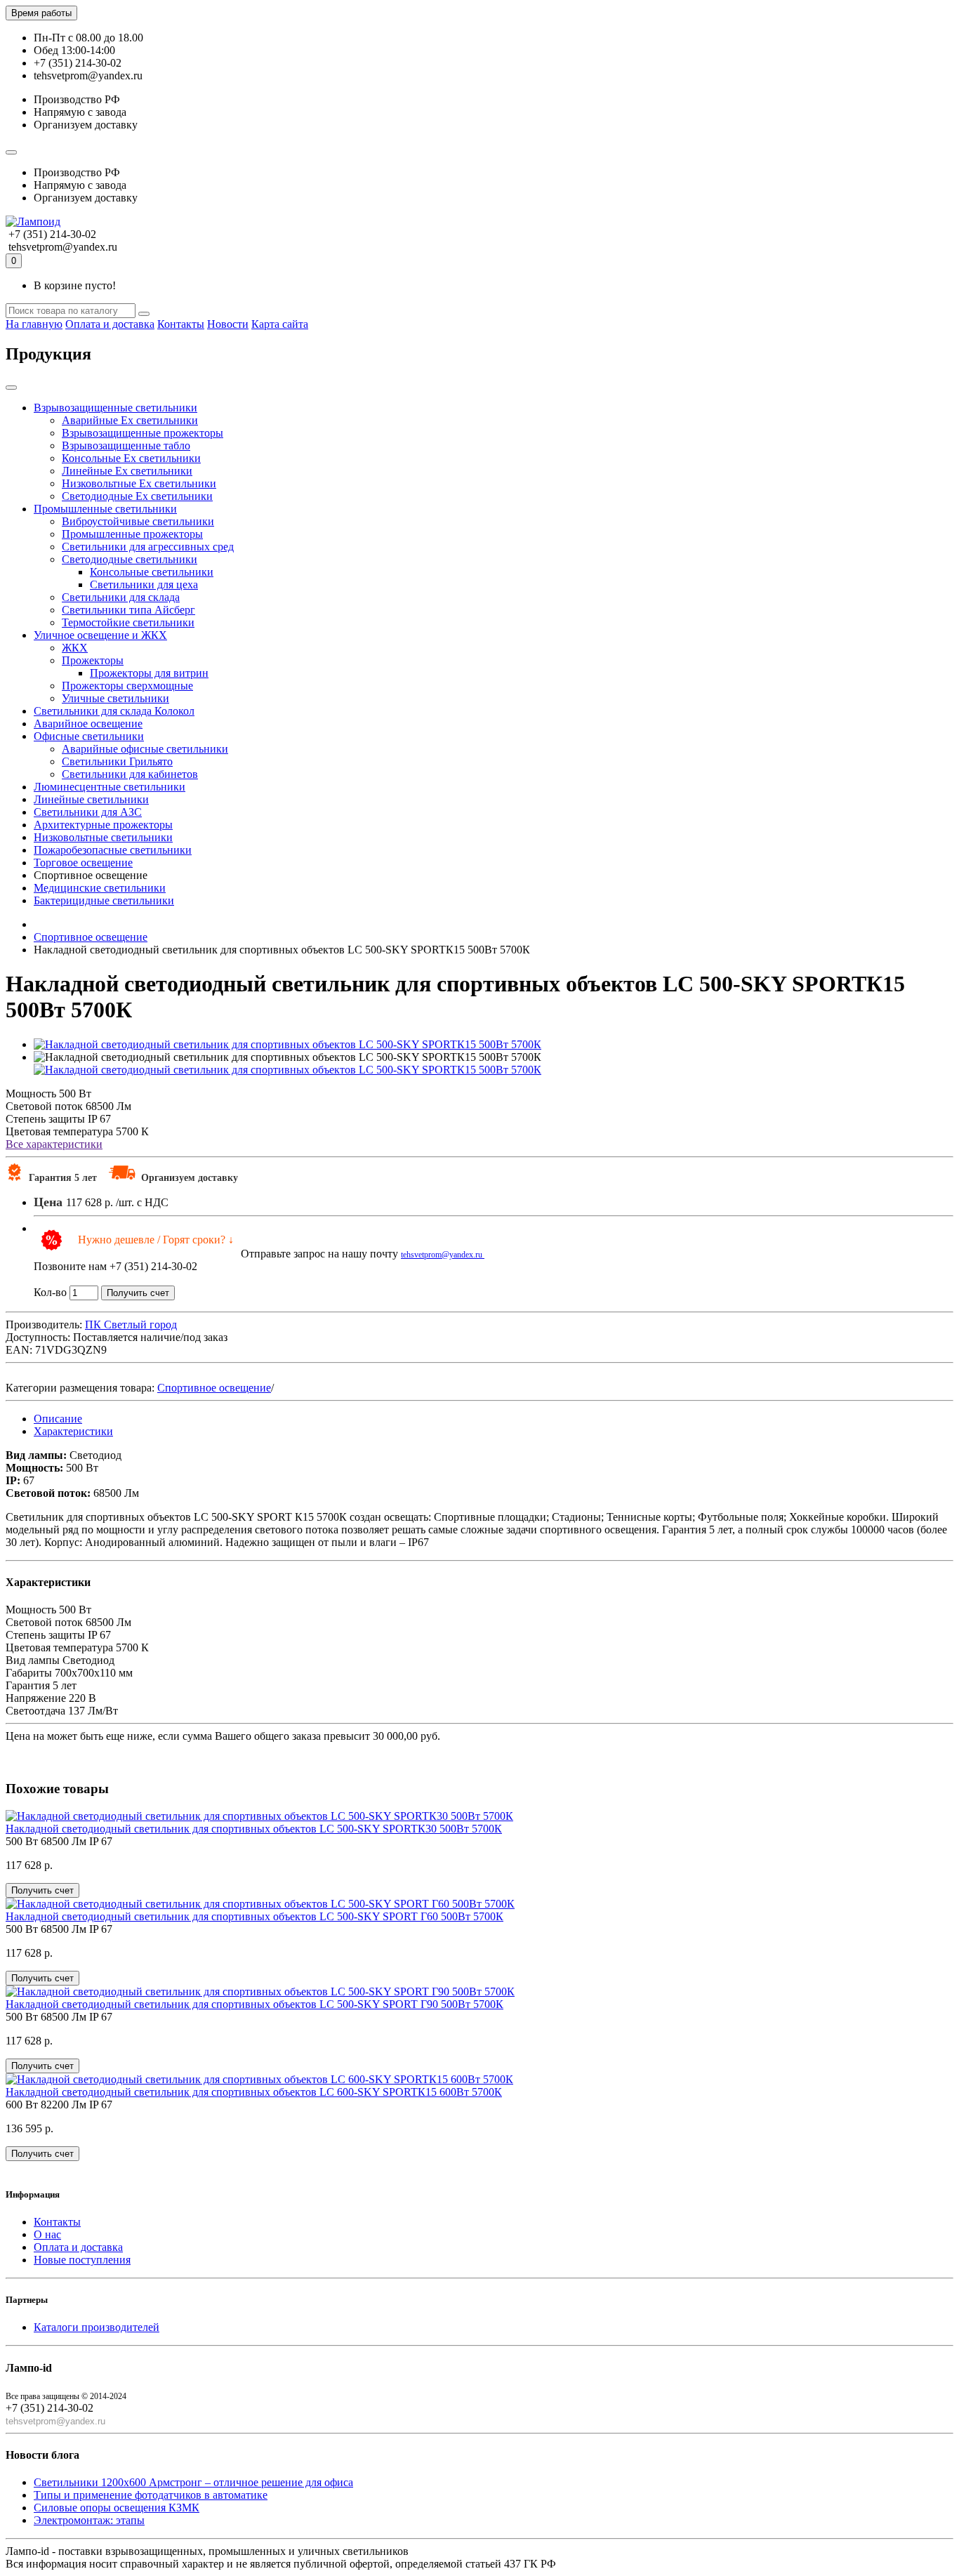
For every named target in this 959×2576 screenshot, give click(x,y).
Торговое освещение (83, 863)
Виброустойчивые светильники (138, 521)
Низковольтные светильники (103, 837)
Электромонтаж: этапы (89, 2520)
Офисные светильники (89, 736)
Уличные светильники (115, 698)
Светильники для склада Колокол (114, 711)
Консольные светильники (152, 572)
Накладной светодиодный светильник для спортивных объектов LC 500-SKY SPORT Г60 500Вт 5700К (254, 1916)
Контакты (181, 324)
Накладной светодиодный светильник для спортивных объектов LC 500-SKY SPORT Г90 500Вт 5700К (254, 2004)
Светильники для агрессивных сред (148, 547)
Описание (58, 1419)
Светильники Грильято (117, 761)
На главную (34, 324)
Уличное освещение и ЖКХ (100, 635)
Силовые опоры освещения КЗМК (117, 2508)
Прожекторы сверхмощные (127, 686)
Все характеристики (54, 1144)
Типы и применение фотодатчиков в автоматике (151, 2495)
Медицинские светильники (100, 888)
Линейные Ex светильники (127, 471)
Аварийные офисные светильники (145, 749)
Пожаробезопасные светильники (113, 850)
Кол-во (50, 1292)
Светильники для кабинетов (130, 774)
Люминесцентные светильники (110, 787)
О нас (47, 2234)
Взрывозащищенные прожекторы (143, 433)
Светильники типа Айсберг (128, 610)
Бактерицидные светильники (104, 900)
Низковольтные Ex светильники (139, 483)
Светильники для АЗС (88, 812)
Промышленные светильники (105, 509)
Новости (228, 324)
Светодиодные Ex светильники (137, 496)
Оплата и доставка (110, 324)
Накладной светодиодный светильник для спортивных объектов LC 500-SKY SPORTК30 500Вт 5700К (254, 1829)
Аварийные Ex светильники (130, 420)
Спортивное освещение (214, 1388)
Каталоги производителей (97, 2327)
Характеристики (73, 1431)
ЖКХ (75, 648)
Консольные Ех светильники (131, 458)
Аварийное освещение (88, 724)
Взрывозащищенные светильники (115, 408)
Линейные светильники (91, 799)
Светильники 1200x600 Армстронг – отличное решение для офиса (193, 2482)
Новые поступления (82, 2260)
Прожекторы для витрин (149, 673)
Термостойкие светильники (128, 622)
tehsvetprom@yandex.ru (443, 1255)
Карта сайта (280, 324)
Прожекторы (93, 660)
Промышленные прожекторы (132, 534)
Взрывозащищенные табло (126, 445)
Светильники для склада (121, 597)
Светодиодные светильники (130, 559)
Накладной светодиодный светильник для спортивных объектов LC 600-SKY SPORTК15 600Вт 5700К (254, 2092)
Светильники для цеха (144, 584)
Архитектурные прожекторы (103, 825)
